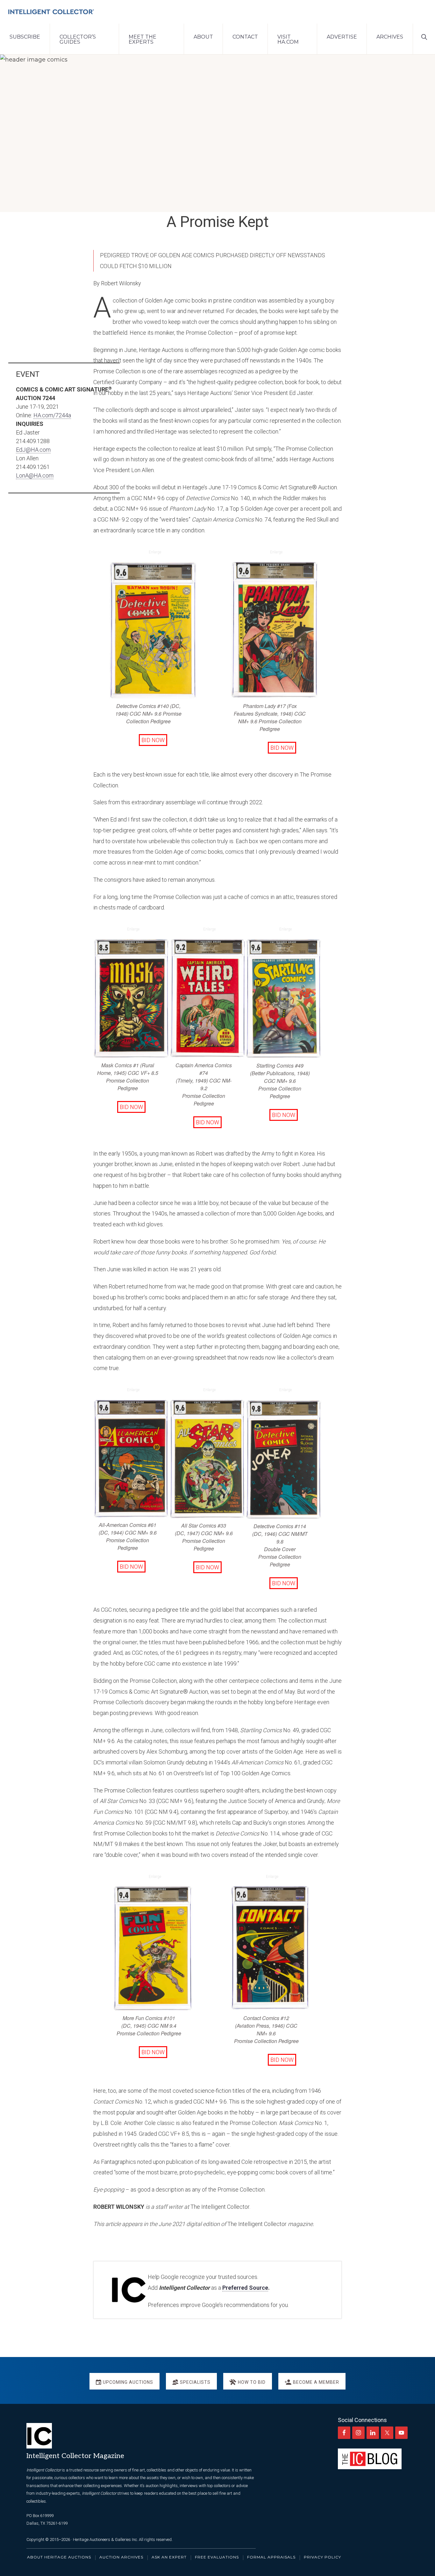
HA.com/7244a (52, 415)
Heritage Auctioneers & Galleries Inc (105, 2540)
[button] (424, 36)
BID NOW (153, 740)
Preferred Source (245, 2288)
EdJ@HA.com (33, 450)
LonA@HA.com (35, 475)
